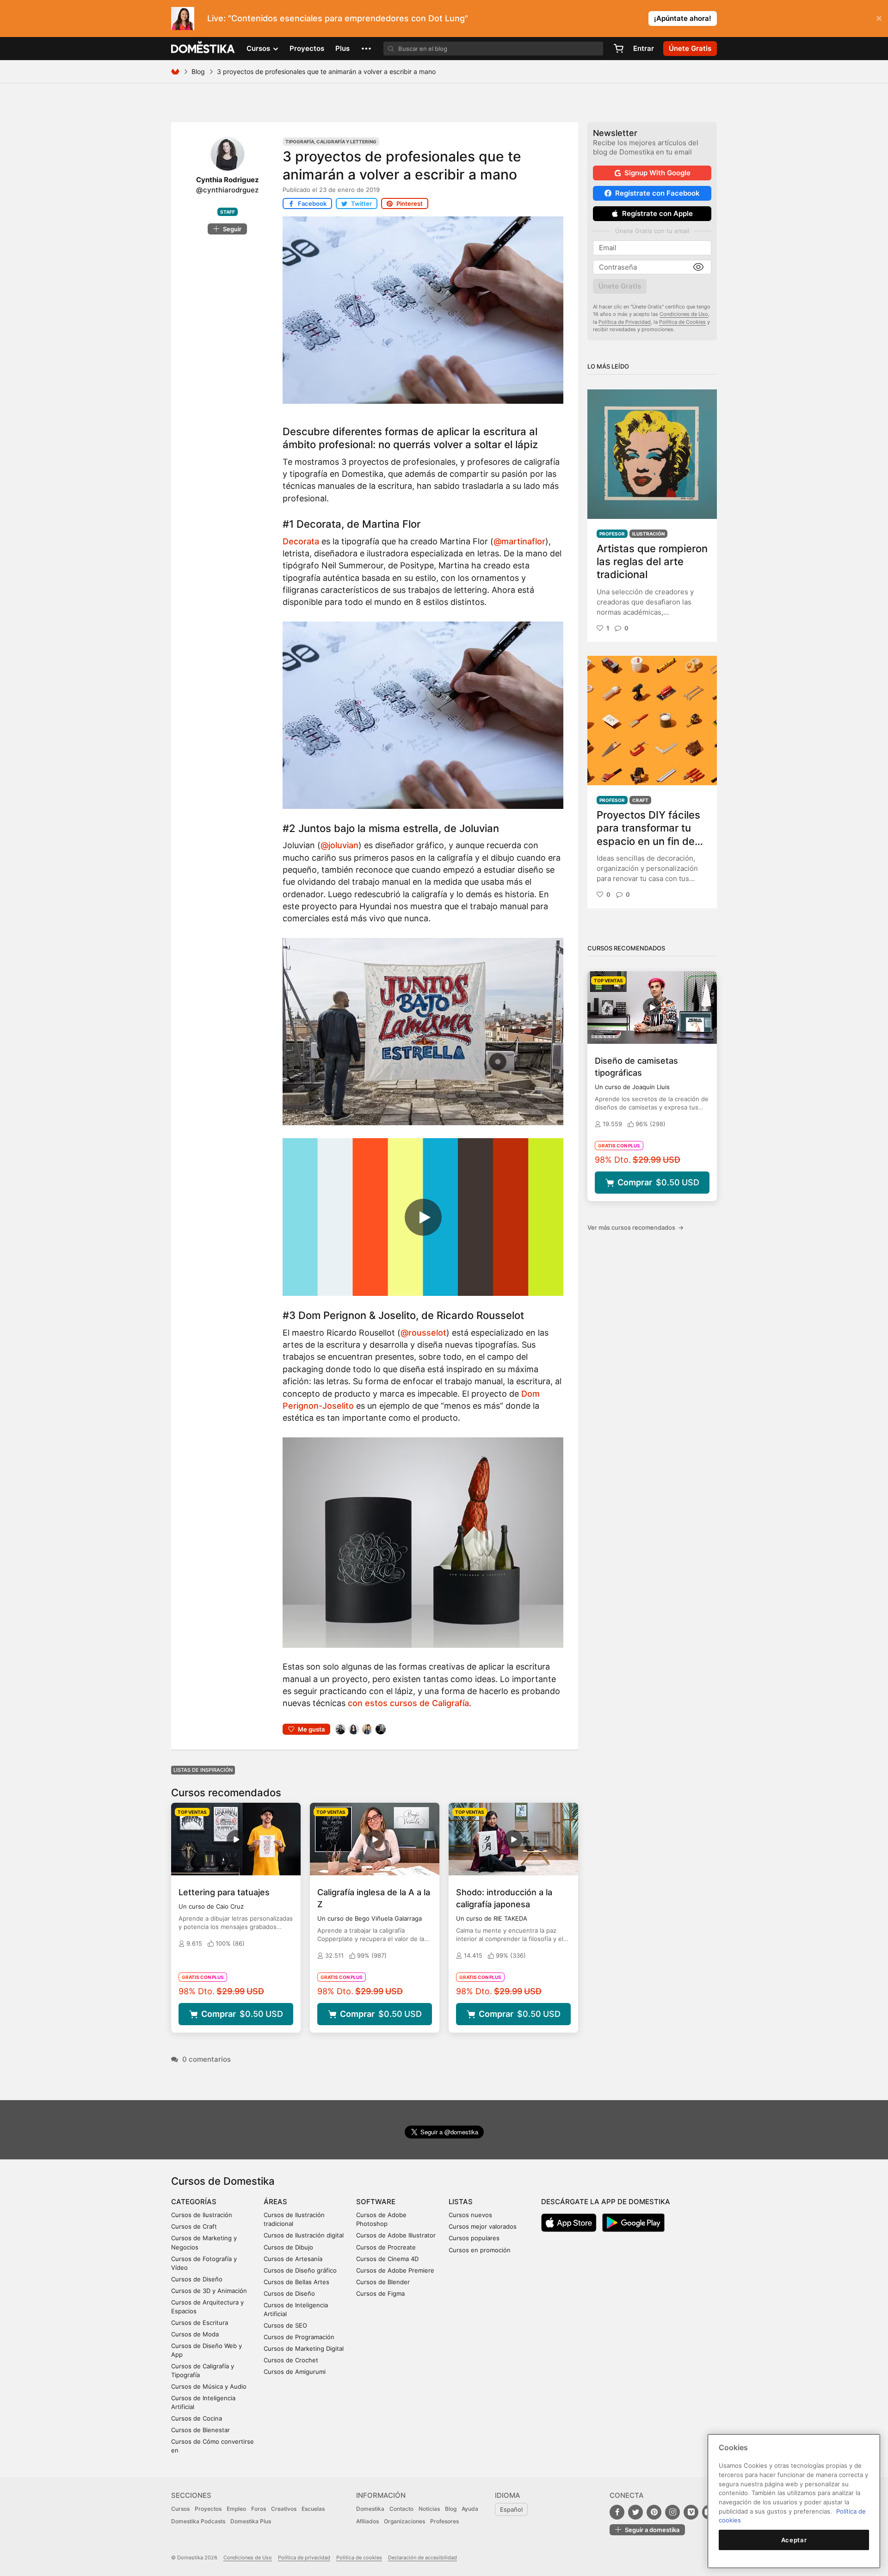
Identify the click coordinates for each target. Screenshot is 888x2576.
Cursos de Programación (299, 2337)
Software (376, 2202)
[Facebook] (617, 2512)
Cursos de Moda (195, 2334)
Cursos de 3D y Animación (209, 2291)
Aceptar (794, 2540)
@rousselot (423, 1333)
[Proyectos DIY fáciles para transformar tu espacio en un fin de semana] (652, 721)
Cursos (180, 2509)
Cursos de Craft (194, 2226)
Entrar (644, 48)
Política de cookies (359, 2558)
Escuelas (313, 2509)
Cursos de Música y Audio (209, 2386)
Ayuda (470, 2509)
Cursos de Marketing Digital (304, 2348)
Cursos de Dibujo (288, 2247)
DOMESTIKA (203, 49)
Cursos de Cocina (197, 2418)
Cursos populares (474, 2238)
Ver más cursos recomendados (635, 1227)
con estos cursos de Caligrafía (408, 1703)
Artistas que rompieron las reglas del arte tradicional (652, 562)
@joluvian (339, 845)
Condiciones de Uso (684, 314)
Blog (198, 71)
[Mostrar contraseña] (698, 267)
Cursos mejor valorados (483, 2226)
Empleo (236, 2509)
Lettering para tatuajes (224, 1892)
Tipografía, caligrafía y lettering (331, 142)
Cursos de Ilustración (202, 2215)
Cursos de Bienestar (200, 2430)
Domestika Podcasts (198, 2521)
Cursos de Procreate (386, 2247)
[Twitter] (635, 2512)
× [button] (879, 18)
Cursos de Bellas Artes (296, 2282)
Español (511, 2509)
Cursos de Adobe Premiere (395, 2270)
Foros (259, 2509)
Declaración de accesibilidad (422, 2558)
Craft (640, 800)
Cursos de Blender (383, 2282)
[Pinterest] (654, 2512)
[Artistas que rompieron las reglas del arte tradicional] (652, 454)
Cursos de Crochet (291, 2360)
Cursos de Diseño (197, 2279)
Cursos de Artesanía (293, 2259)
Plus (342, 48)
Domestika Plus (251, 2521)
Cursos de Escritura (200, 2323)
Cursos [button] (259, 48)
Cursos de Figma (380, 2293)
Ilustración (648, 534)
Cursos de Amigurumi (295, 2372)
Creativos (284, 2509)
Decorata (301, 541)
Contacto (401, 2509)
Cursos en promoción (480, 2250)
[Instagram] (672, 2512)
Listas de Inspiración (203, 1770)
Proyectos (307, 48)
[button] (366, 49)
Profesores (444, 2521)
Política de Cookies (682, 322)
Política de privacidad (304, 2558)
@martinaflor (519, 541)
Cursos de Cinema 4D (387, 2259)
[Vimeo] (691, 2512)
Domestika (370, 2509)
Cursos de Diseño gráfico (300, 2270)
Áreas (275, 2202)
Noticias (429, 2509)
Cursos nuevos (470, 2215)
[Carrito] (618, 49)
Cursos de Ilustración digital (304, 2235)
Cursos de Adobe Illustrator (396, 2235)
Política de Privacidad (625, 322)
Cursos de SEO (285, 2325)
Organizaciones (404, 2521)
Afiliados (367, 2521)
